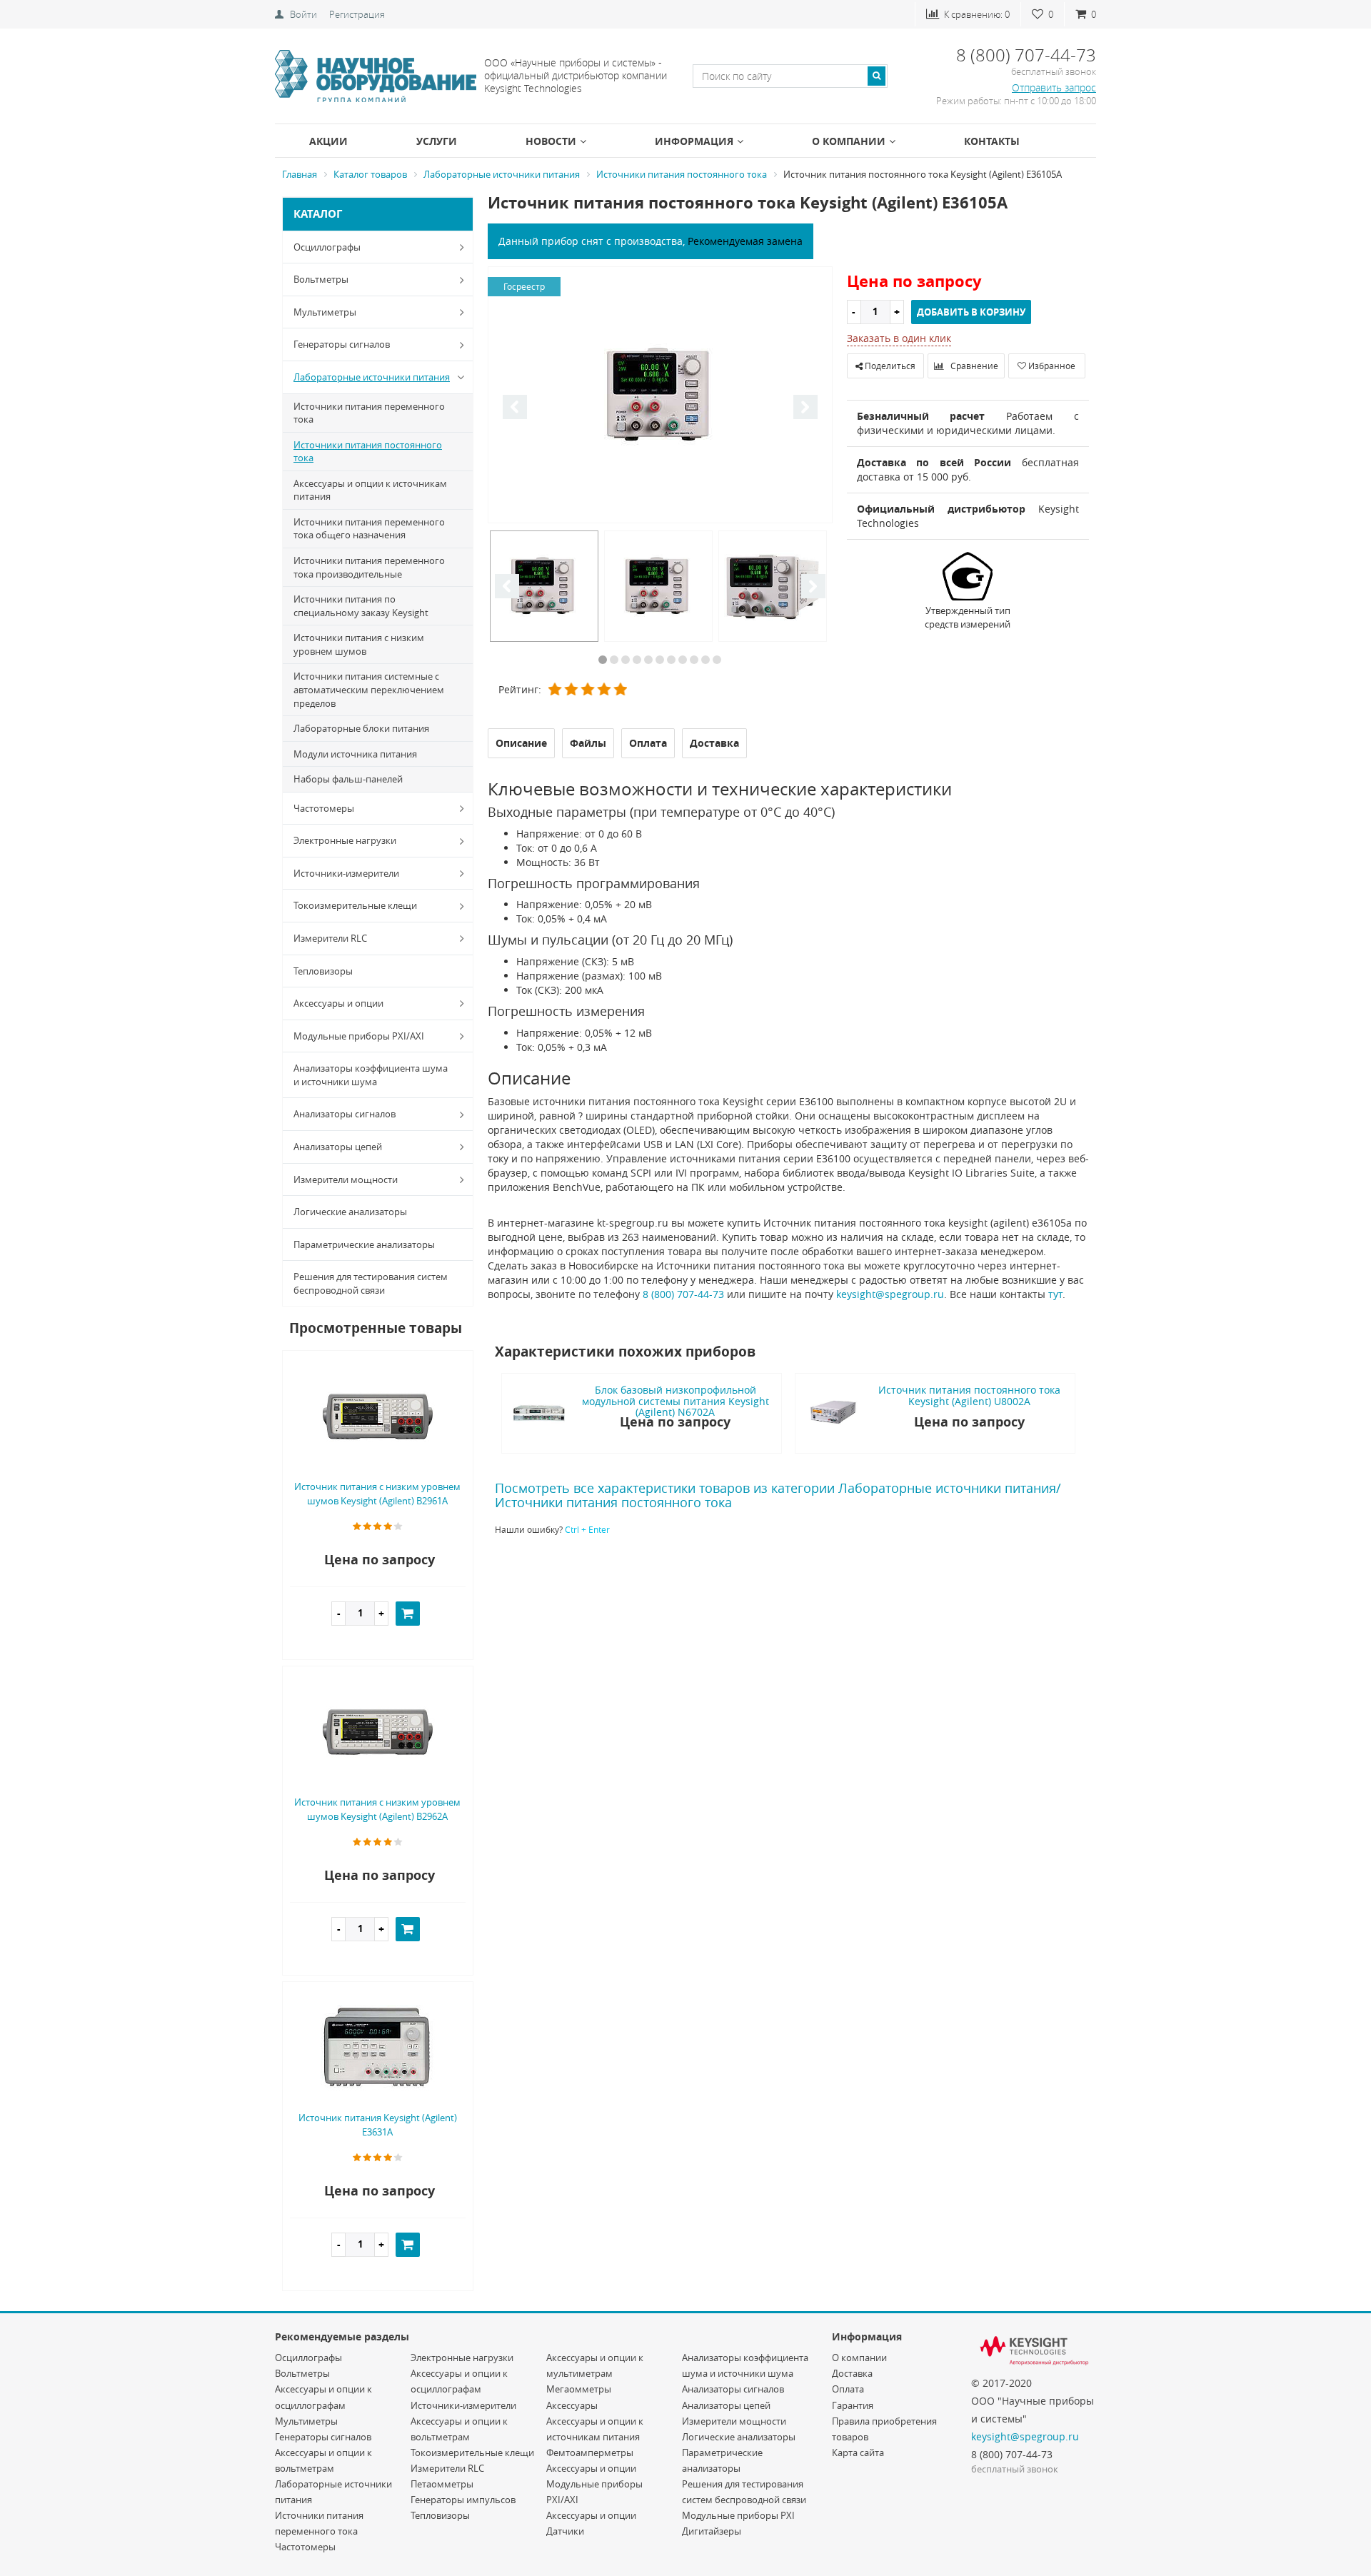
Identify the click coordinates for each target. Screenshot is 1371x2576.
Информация (694, 141)
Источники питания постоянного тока (368, 452)
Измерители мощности (346, 1179)
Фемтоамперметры (590, 2452)
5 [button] (648, 660)
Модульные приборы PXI (738, 2515)
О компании (849, 141)
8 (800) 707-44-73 (683, 1294)
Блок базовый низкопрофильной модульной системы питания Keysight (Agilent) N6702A (676, 1401)
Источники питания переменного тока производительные (369, 567)
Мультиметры (325, 312)
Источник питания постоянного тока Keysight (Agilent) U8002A (969, 1395)
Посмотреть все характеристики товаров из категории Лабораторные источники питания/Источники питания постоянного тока (778, 1495)
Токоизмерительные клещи (355, 905)
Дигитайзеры (712, 2531)
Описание (521, 743)
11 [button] (717, 660)
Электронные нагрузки (345, 840)
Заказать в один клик (899, 338)
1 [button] (603, 660)
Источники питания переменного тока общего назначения (369, 529)
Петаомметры (442, 2484)
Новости (551, 141)
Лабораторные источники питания (372, 377)
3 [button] (626, 660)
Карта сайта (858, 2452)
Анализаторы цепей (338, 1147)
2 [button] (614, 660)
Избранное (1051, 366)
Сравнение (973, 366)
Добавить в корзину (971, 312)
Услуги (437, 141)
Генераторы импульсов (463, 2500)
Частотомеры (324, 808)
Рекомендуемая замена (745, 241)
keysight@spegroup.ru (890, 1294)
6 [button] (660, 660)
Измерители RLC (330, 938)
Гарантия (853, 2405)
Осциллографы (327, 247)
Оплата (848, 2389)
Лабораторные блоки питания (361, 728)
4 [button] (637, 660)
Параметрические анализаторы (364, 1244)
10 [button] (705, 660)
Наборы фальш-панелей (348, 779)
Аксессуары (572, 2405)
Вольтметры (321, 279)
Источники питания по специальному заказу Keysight (361, 606)
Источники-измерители (346, 873)
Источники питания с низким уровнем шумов (359, 644)
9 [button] (694, 660)
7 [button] (671, 660)
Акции (328, 141)
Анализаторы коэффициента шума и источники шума (371, 1075)
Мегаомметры (579, 2389)
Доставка (852, 2373)
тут (1055, 1294)
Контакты (992, 141)
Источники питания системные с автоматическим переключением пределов (369, 689)
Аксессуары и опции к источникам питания (370, 490)
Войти (303, 14)
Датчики (565, 2531)
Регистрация (357, 14)
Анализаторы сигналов (345, 1114)
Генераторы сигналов (342, 344)
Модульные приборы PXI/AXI (359, 1036)
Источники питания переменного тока (369, 413)
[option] (660, 396)
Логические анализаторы (350, 1212)
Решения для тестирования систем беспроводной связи (371, 1283)
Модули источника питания (355, 754)
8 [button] (683, 660)
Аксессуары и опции (338, 1003)
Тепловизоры (323, 971)
